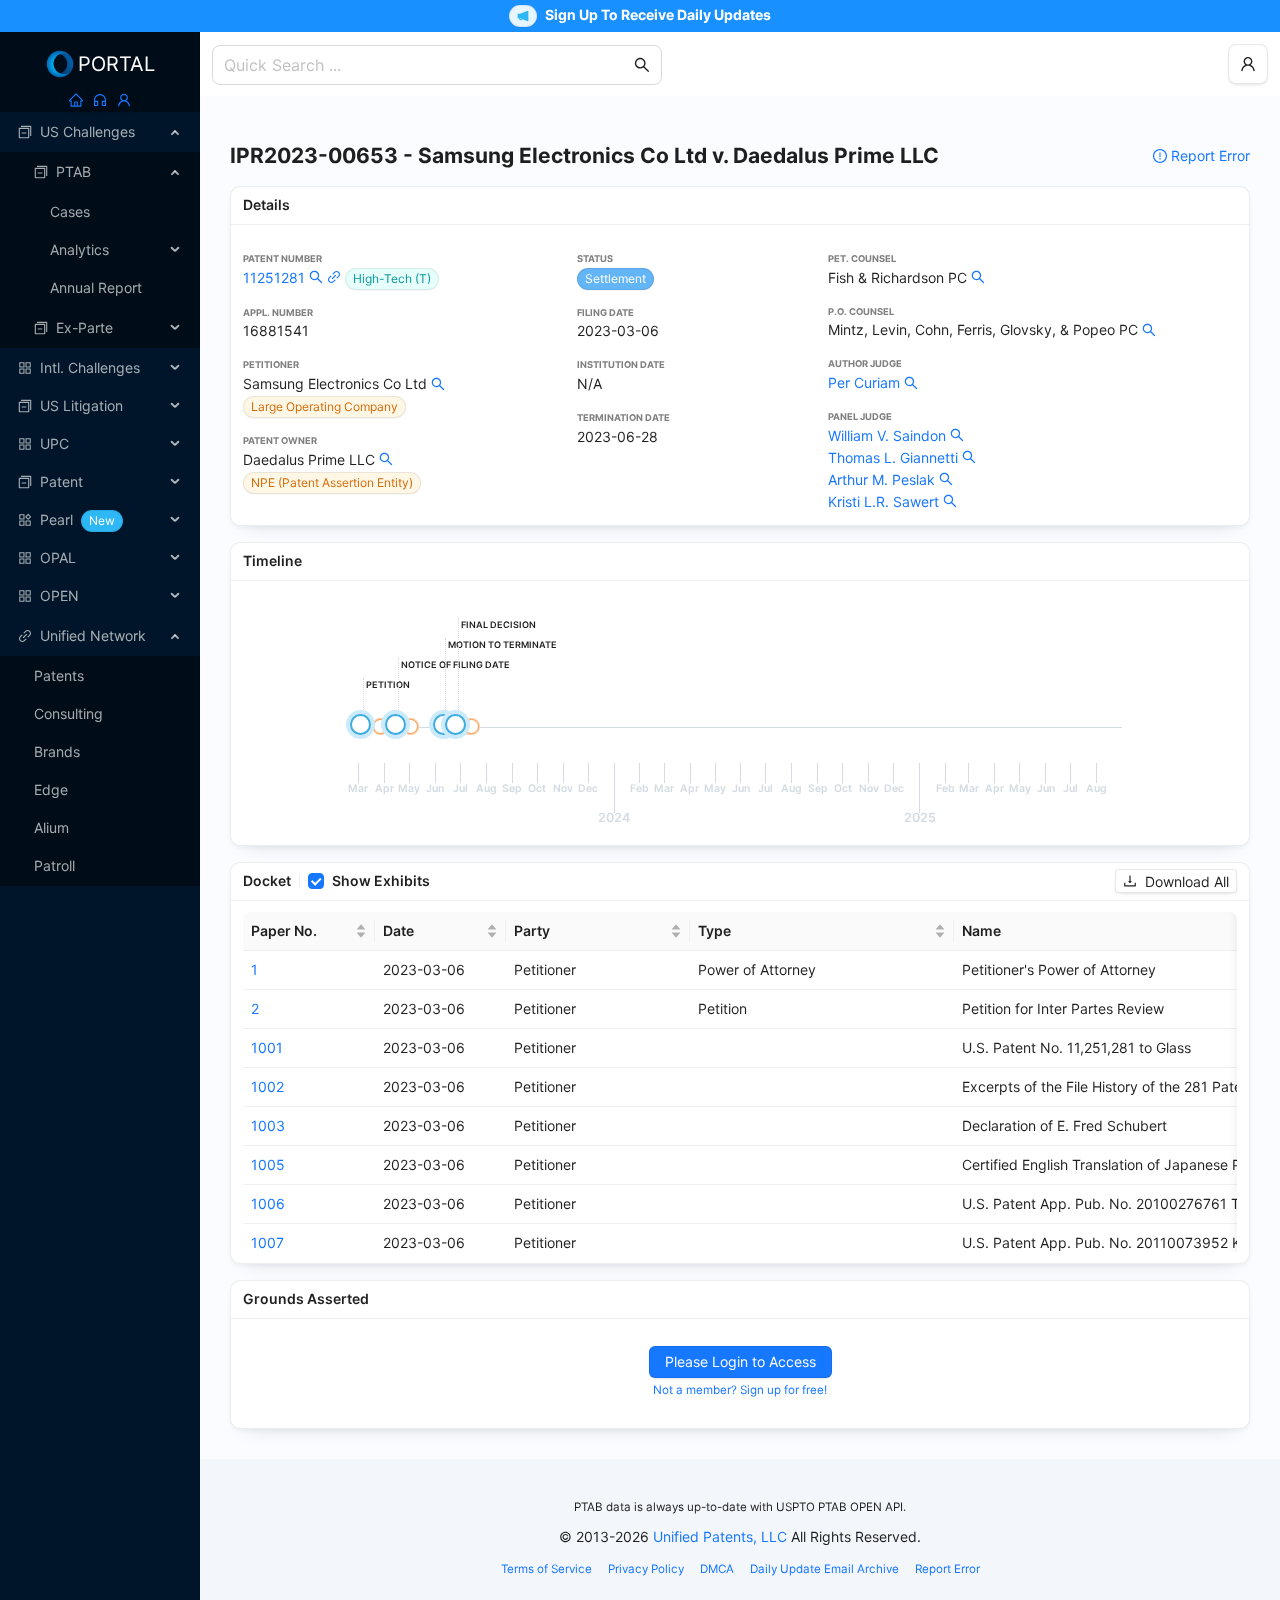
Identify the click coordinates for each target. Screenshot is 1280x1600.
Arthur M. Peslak (881, 479)
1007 (267, 1242)
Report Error (1210, 155)
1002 (267, 1086)
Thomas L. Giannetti (893, 457)
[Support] (100, 100)
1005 (268, 1164)
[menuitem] (100, 132)
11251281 (274, 277)
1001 (267, 1047)
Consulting (68, 713)
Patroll (54, 865)
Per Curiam (864, 382)
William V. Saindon (887, 435)
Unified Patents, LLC (720, 1536)
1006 (268, 1203)
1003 (268, 1125)
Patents (59, 675)
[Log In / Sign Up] (124, 100)
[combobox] (427, 65)
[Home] (76, 100)
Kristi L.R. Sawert (883, 501)
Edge (51, 789)
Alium (51, 827)
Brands (57, 751)
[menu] (100, 364)
